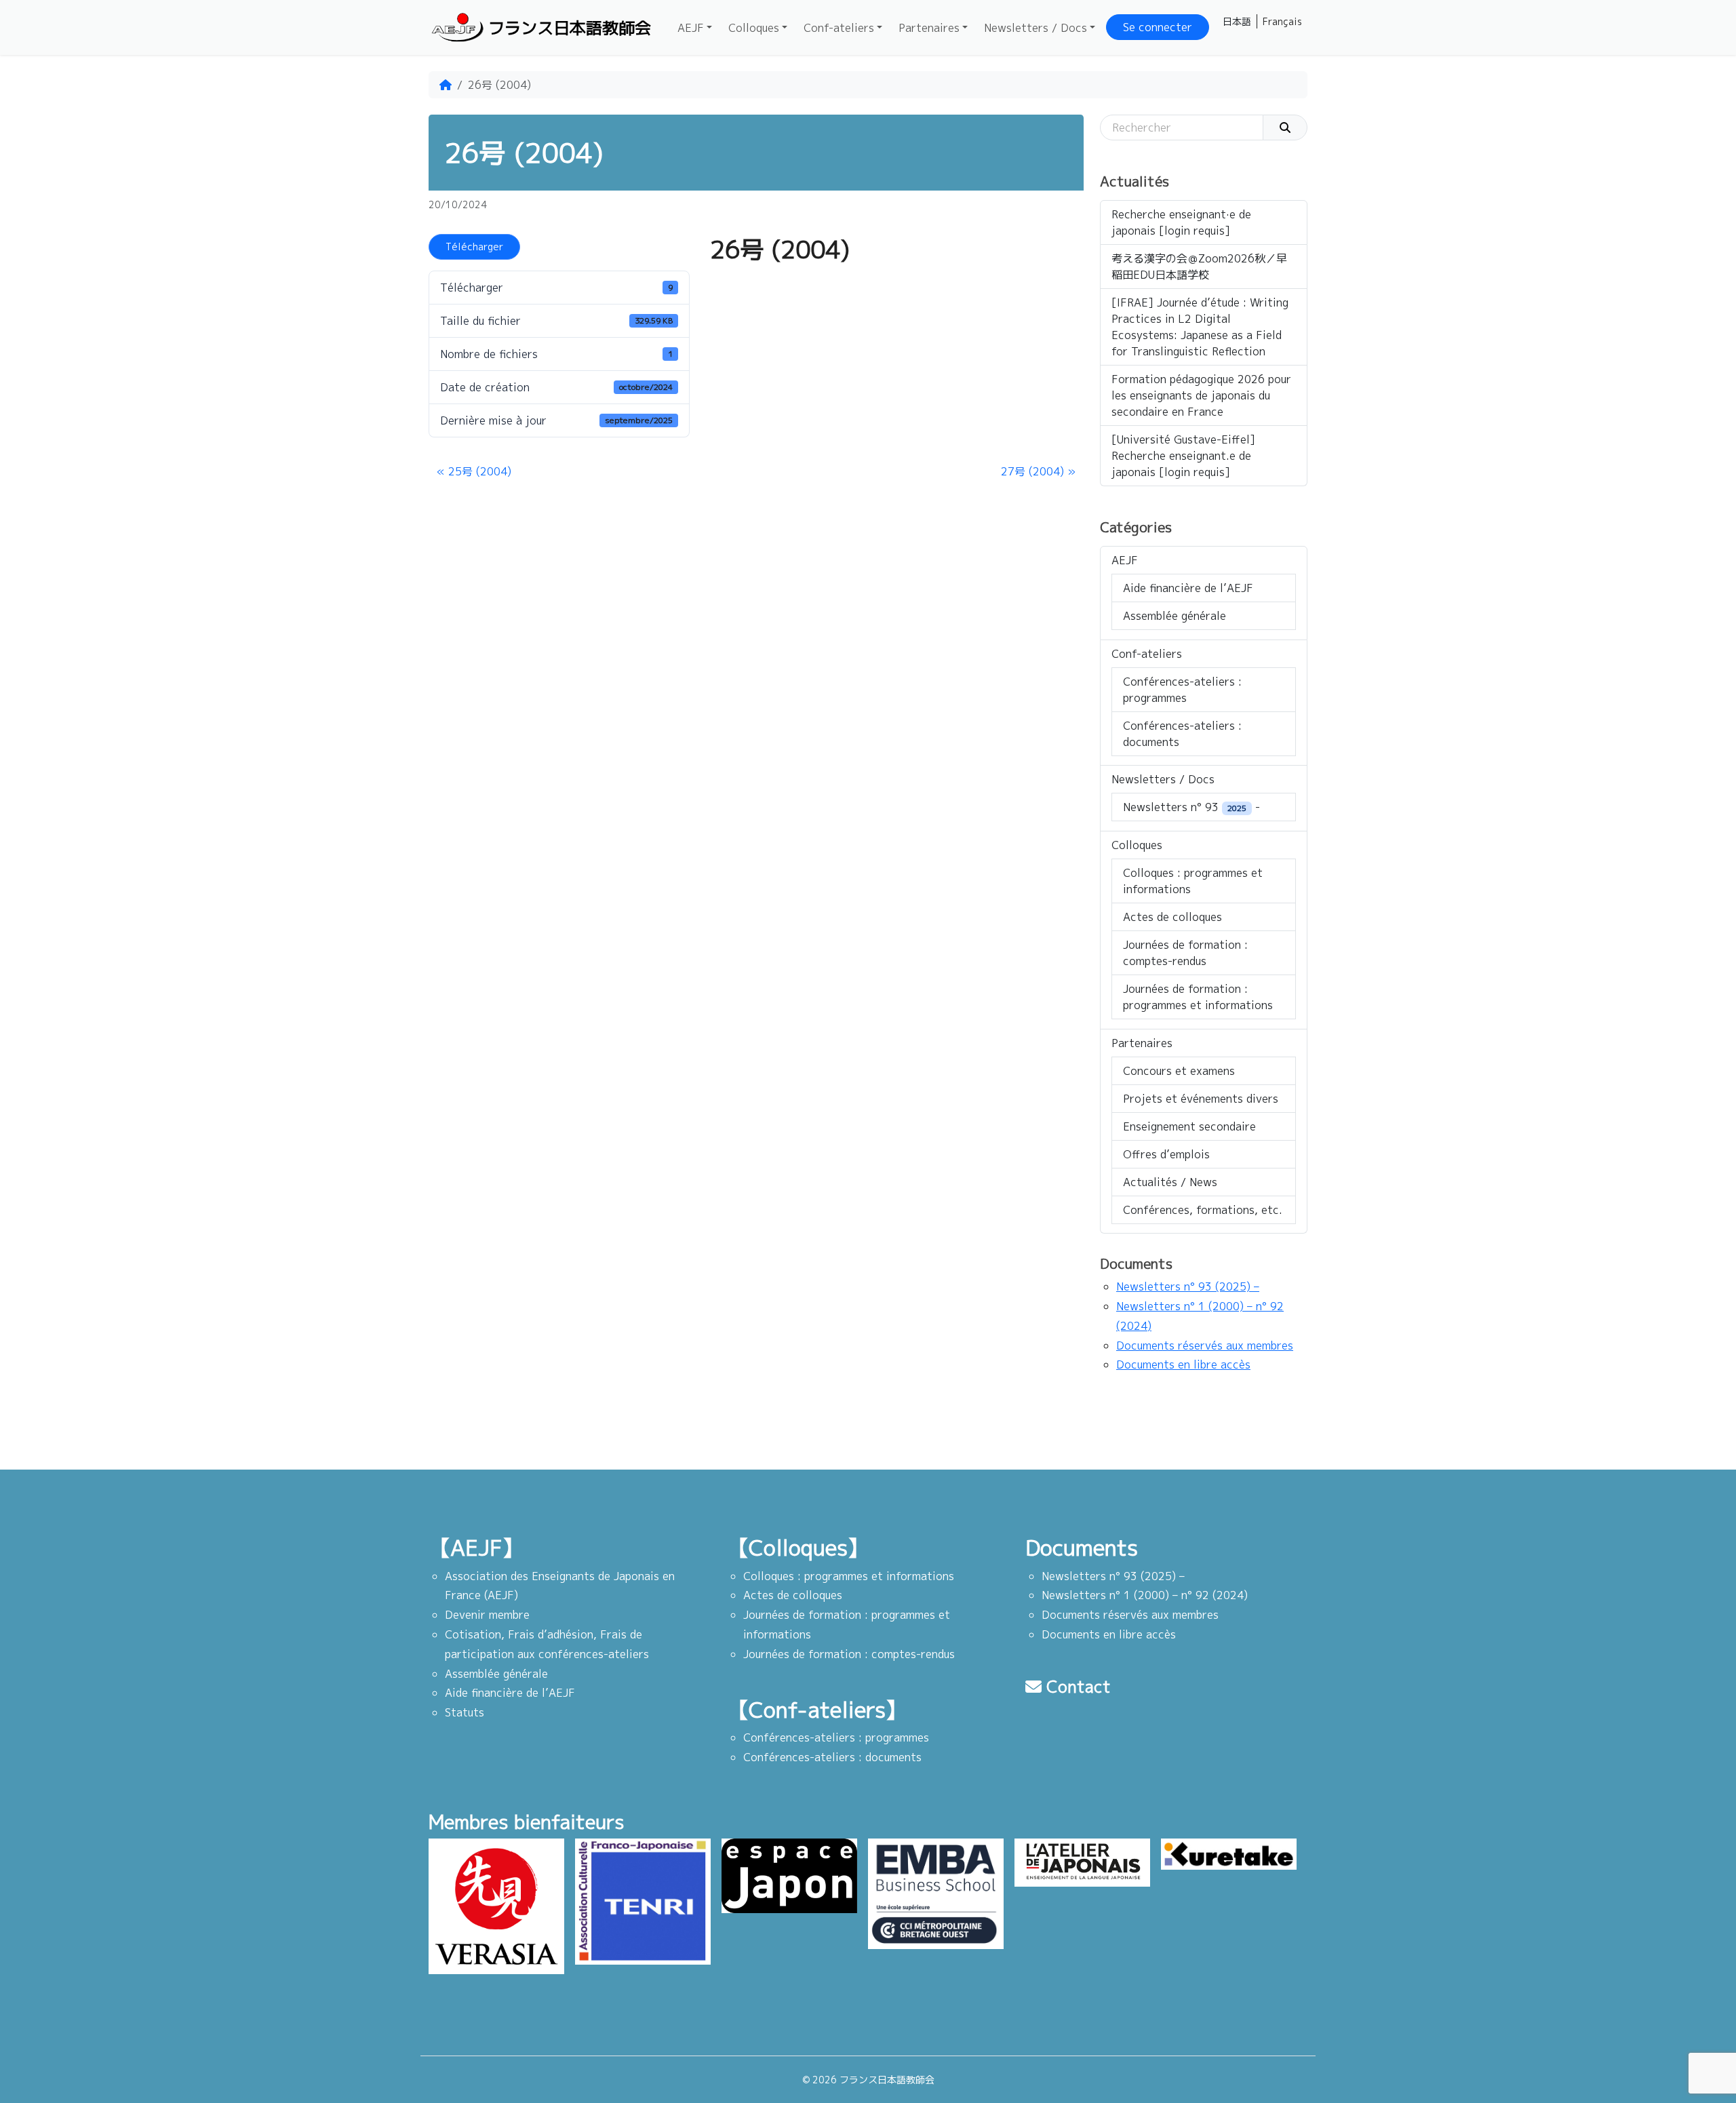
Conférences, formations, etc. (1203, 1210)
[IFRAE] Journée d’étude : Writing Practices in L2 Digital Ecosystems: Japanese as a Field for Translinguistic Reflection (1200, 327)
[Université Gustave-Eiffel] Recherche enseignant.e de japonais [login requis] (1183, 456)
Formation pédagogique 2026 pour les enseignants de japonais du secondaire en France (1201, 395)
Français (1282, 21)
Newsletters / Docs (1035, 28)
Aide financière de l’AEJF (1188, 588)
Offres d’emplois (1166, 1154)
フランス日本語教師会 (570, 28)
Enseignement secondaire (1189, 1126)
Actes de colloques (1172, 917)
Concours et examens (1179, 1071)
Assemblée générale (1175, 616)
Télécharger (474, 247)
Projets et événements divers (1201, 1099)
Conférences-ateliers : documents (1182, 734)
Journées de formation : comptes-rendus (1185, 953)
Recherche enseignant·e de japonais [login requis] (1181, 222)
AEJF (691, 28)
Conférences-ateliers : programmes (1182, 690)
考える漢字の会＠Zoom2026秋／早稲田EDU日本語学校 (1199, 267)
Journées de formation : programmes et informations (1198, 997)
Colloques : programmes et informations (1193, 881)
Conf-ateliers (839, 28)
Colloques (754, 28)
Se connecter (1158, 27)
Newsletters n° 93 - (1191, 807)
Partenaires (929, 28)
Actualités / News (1170, 1182)
